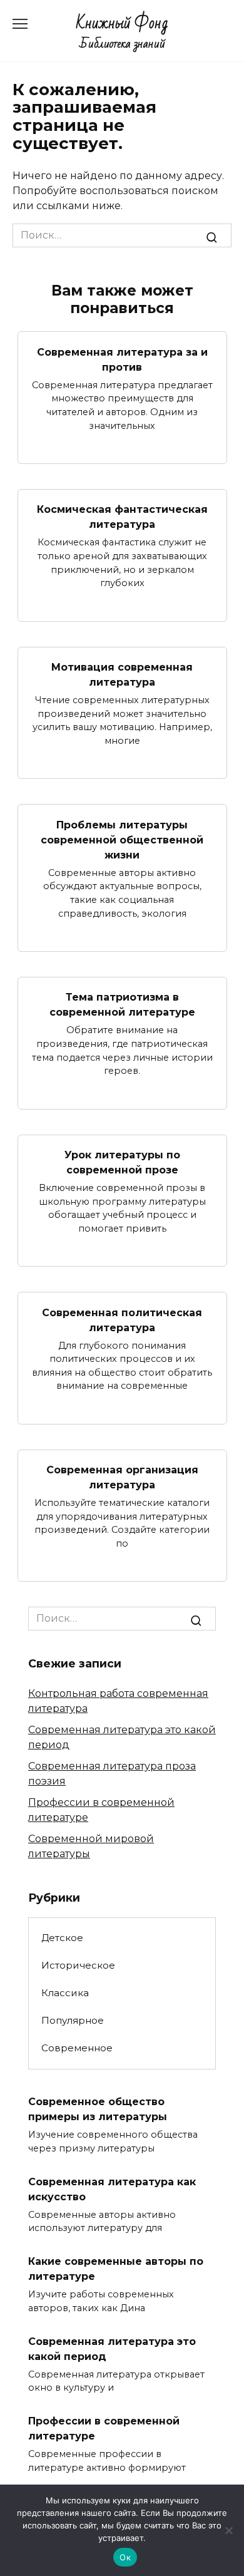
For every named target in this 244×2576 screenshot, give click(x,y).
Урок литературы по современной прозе (122, 1162)
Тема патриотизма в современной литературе (122, 1005)
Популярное (73, 2020)
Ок (125, 2557)
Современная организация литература (122, 1477)
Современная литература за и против (122, 359)
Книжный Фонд (122, 23)
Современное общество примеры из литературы (98, 2109)
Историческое (78, 1965)
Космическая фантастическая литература (122, 517)
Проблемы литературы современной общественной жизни (122, 839)
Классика (65, 1993)
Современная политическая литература (122, 1320)
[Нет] (228, 2530)
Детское (62, 1938)
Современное (77, 2048)
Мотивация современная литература (122, 675)
